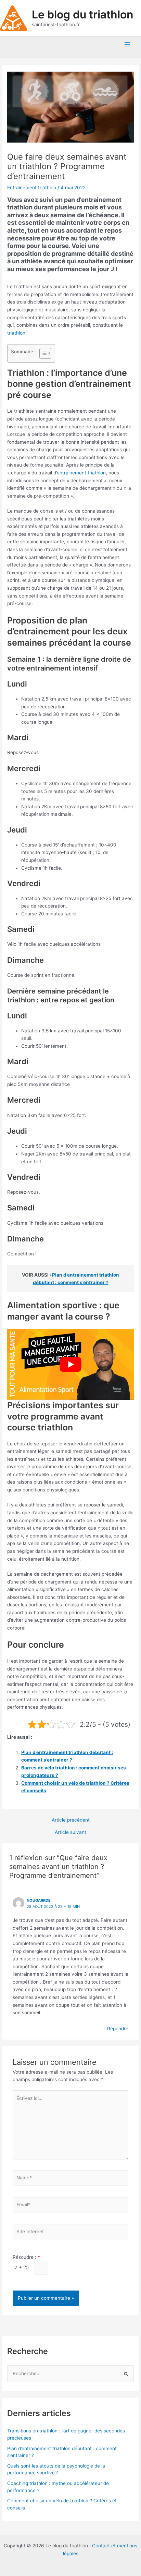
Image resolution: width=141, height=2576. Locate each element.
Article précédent (71, 1820)
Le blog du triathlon (82, 14)
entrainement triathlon (81, 473)
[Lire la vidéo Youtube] (70, 1364)
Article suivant (70, 1832)
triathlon (16, 333)
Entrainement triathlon (32, 188)
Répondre (118, 2029)
